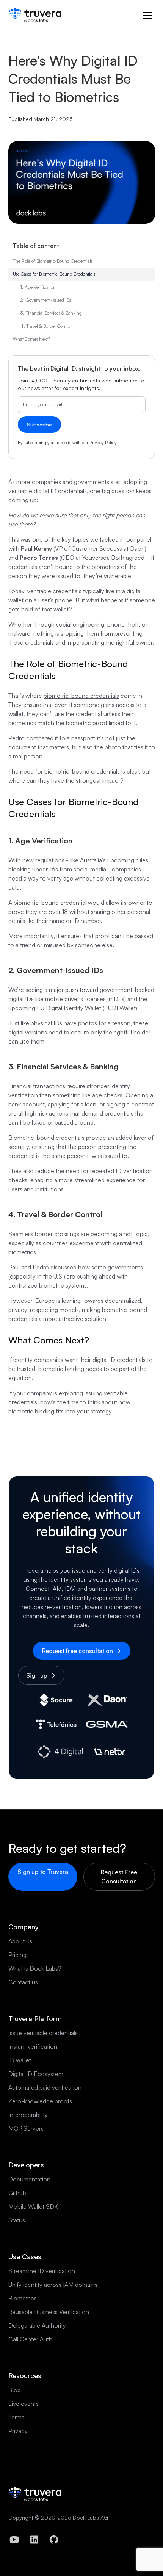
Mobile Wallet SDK (33, 2206)
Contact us (23, 1982)
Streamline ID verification (42, 2271)
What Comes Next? (31, 339)
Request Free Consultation (119, 1877)
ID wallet (20, 2060)
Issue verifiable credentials (43, 2033)
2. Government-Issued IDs (46, 300)
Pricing (17, 1955)
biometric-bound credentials (81, 696)
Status (17, 2220)
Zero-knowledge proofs (40, 2101)
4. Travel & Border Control (46, 326)
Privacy (18, 2431)
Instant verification (33, 2046)
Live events (24, 2404)
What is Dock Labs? (35, 1968)
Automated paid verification (45, 2087)
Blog (15, 2390)
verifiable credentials (54, 591)
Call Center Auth (30, 2339)
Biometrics (23, 2298)
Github (17, 2193)
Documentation (29, 2179)
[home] (35, 15)
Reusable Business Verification (49, 2312)
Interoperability (28, 2115)
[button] (147, 15)
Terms (16, 2417)
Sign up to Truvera (43, 1872)
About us (20, 1941)
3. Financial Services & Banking (51, 313)
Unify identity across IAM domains (53, 2285)
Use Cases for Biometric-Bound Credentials (54, 274)
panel (144, 539)
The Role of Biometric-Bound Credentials (53, 261)
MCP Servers (26, 2128)
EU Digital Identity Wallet (69, 1008)
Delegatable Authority (37, 2325)
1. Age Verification (38, 287)
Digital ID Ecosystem (36, 2074)
